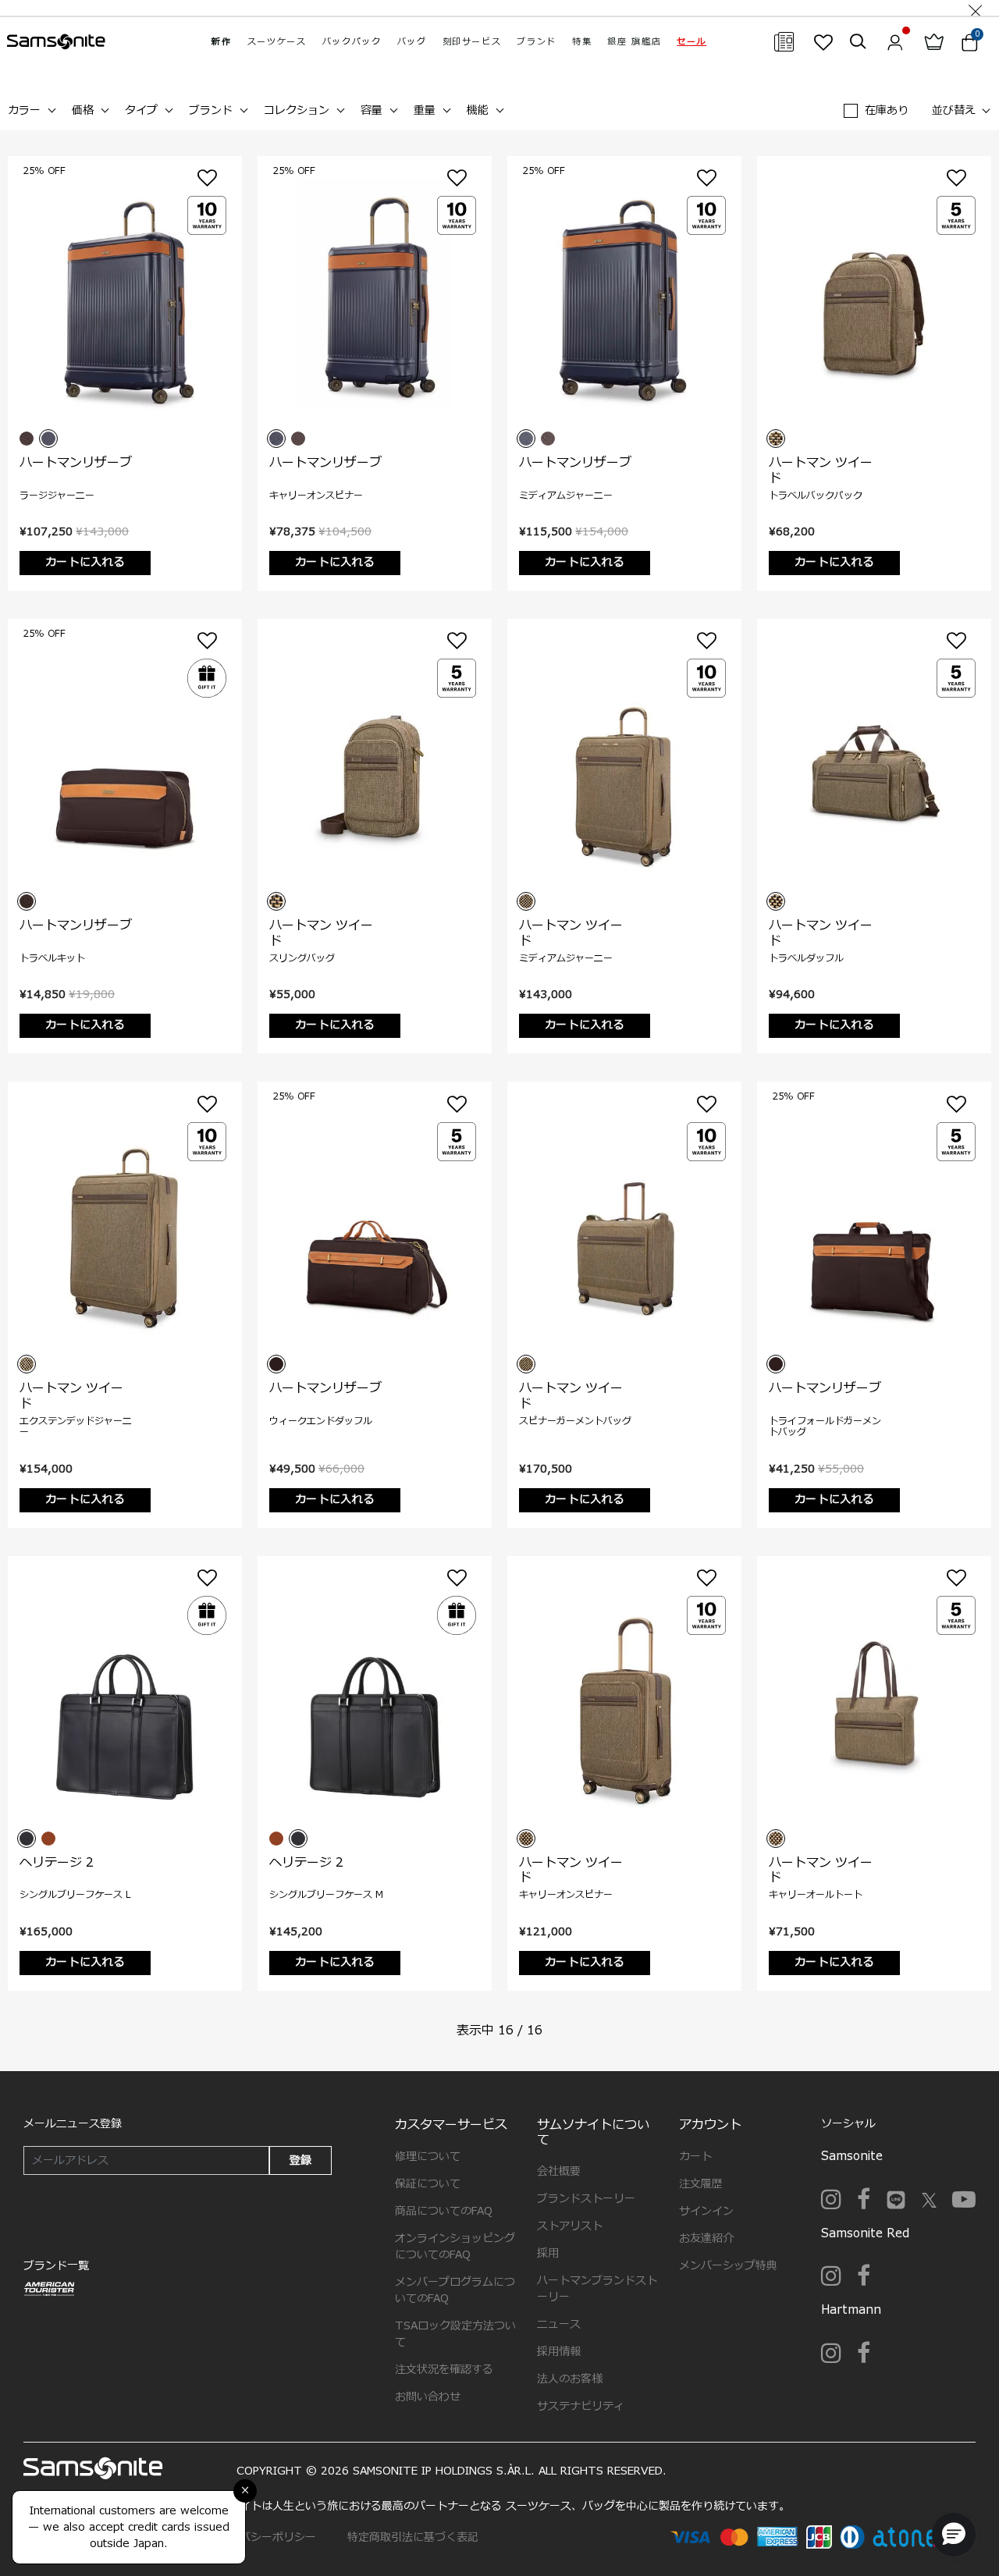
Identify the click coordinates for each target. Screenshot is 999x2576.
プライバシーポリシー (261, 2537)
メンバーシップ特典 (728, 2266)
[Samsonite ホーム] (56, 42)
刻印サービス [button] (472, 42)
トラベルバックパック (816, 496)
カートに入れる (85, 562)
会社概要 (559, 2171)
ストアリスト (570, 2226)
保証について (428, 2184)
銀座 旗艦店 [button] (634, 42)
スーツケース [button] (277, 42)
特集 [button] (582, 42)
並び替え (954, 110)
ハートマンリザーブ (76, 463)
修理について (428, 2157)
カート (695, 2157)
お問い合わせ (428, 2397)
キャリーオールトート (816, 1895)
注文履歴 (701, 2184)
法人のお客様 (570, 2379)
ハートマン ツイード (821, 470)
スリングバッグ (302, 958)
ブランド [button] (537, 42)
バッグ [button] (412, 42)
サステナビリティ (581, 2406)
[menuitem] (221, 42)
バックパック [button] (352, 42)
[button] (691, 42)
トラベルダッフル (806, 958)
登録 (300, 2160)
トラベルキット (52, 958)
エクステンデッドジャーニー (76, 1427)
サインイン (706, 2211)
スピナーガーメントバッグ (575, 1421)
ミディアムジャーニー (566, 496)
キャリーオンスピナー (316, 496)
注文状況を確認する (444, 2370)
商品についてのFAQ (444, 2211)
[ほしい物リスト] (823, 42)
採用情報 (559, 2352)
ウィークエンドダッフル (321, 1421)
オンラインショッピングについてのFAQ (455, 2247)
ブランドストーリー (586, 2199)
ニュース (559, 2324)
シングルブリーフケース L (75, 1895)
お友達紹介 (706, 2238)
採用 (548, 2253)
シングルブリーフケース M (326, 1895)
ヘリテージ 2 (57, 1863)
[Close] (976, 8)
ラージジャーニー (57, 496)
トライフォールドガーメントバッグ (825, 1427)
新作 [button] (221, 42)
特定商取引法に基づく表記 (413, 2537)
